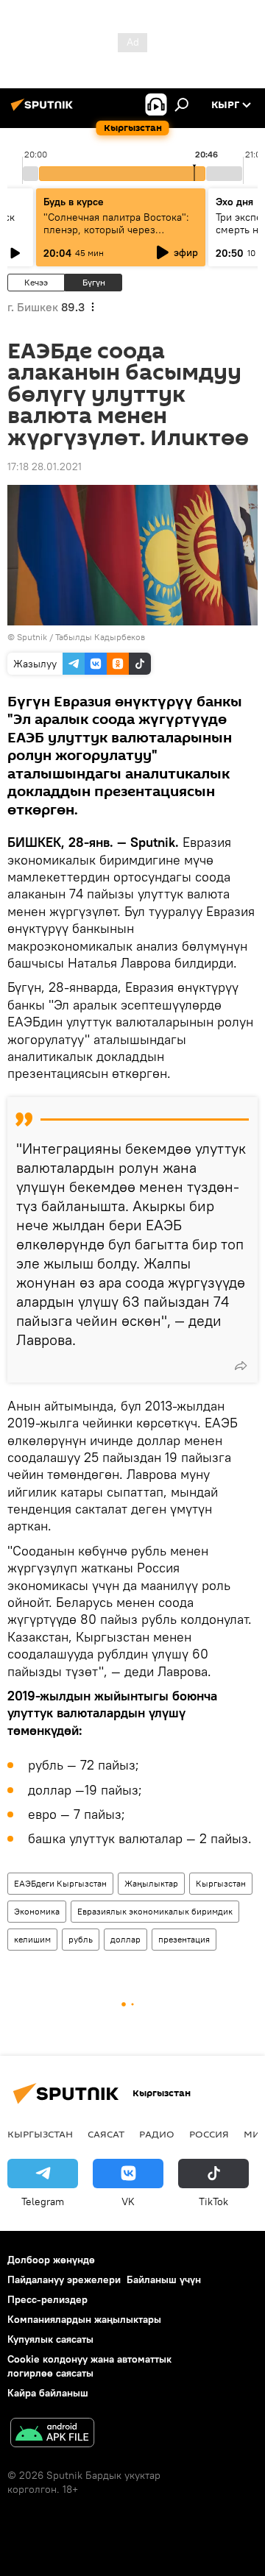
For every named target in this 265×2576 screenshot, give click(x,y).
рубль (81, 1939)
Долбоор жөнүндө (51, 2260)
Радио (157, 2134)
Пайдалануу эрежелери (64, 2279)
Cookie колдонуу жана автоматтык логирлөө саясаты (89, 2366)
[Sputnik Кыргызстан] (44, 110)
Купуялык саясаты (50, 2339)
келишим (32, 1939)
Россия (209, 2134)
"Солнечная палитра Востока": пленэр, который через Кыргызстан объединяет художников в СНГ (116, 236)
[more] (241, 1366)
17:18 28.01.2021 (45, 466)
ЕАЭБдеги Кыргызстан (60, 1883)
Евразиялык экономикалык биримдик (155, 1911)
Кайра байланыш (48, 2393)
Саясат (106, 2134)
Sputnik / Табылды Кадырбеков (81, 637)
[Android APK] (52, 2434)
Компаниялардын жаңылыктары (84, 2319)
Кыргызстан (221, 1883)
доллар (126, 1939)
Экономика (37, 1911)
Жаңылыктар (151, 1883)
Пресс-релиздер (47, 2299)
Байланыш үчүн (164, 2279)
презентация (184, 1939)
